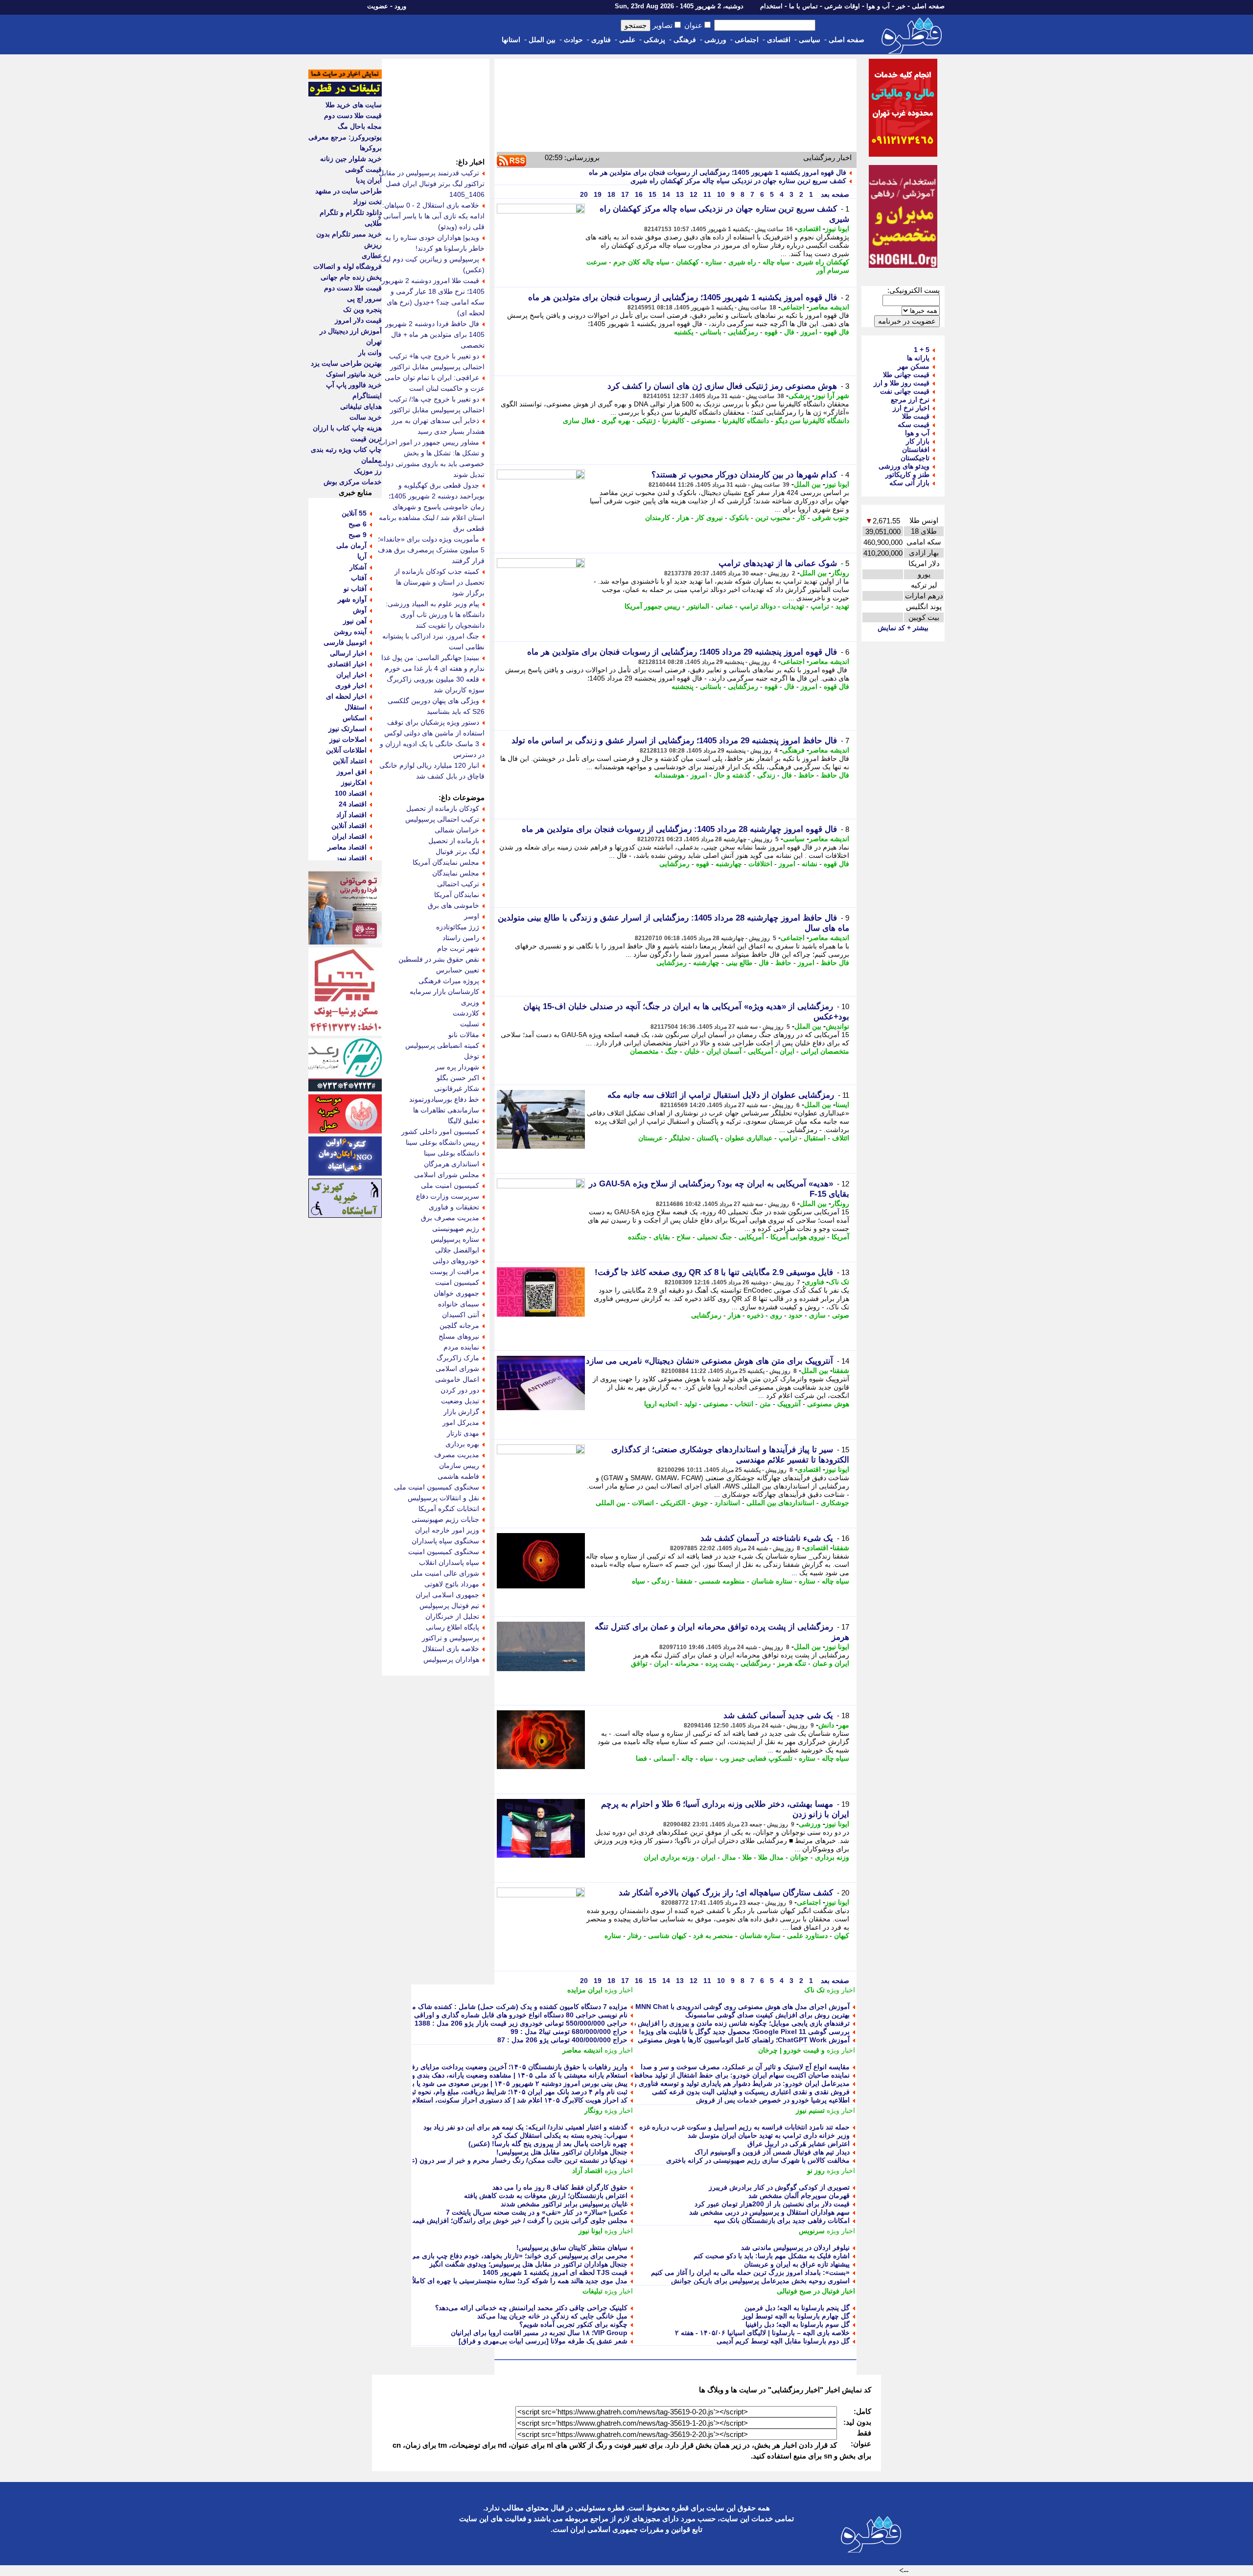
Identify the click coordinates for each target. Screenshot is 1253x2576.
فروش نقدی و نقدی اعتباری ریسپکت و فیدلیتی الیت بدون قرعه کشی (751, 2092)
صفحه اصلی (928, 6)
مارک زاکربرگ (458, 1358)
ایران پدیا (369, 180)
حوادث (573, 40)
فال (789, 332)
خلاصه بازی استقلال (451, 1649)
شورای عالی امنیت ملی (445, 1573)
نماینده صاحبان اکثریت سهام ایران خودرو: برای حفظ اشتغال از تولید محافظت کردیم (729, 2075)
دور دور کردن (460, 1390)
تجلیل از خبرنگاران (452, 1616)
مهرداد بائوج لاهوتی (452, 1584)
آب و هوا (878, 6)
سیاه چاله (776, 262)
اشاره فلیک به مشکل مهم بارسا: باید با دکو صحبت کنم (772, 2256)
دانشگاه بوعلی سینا (452, 1153)
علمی (627, 40)
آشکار (358, 567)
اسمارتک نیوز (348, 729)
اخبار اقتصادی (347, 664)
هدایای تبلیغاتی (361, 406)
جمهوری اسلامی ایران (447, 1595)
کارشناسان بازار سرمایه (444, 992)
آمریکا (840, 1237)
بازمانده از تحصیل (454, 841)
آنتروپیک (789, 1404)
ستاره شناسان (772, 1581)
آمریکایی (761, 1051)
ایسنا (842, 1105)
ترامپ (820, 606)
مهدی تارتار (463, 1433)
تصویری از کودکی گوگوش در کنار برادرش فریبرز (779, 2187)
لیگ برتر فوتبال (457, 851)
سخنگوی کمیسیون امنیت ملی (437, 1487)
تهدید (842, 606)
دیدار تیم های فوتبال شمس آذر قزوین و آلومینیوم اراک (772, 2152)
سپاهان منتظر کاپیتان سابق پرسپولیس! (572, 2247)
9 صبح (358, 535)
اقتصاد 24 (353, 804)
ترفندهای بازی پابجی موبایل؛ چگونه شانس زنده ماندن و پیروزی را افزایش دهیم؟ (735, 2023)
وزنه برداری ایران (669, 1857)
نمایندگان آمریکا (457, 895)
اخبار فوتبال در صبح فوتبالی (816, 2291)
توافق (639, 1663)
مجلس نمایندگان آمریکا (446, 862)
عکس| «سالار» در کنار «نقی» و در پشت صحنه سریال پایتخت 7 (537, 2212)
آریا (362, 556)
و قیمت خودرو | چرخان (791, 2050)
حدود (796, 1315)
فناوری (601, 40)
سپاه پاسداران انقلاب (449, 1562)
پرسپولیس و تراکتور (451, 1638)
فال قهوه (836, 332)
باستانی (711, 332)
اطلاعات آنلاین (346, 750)
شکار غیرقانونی (457, 1088)
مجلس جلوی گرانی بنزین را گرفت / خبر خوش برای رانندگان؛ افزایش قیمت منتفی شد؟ (501, 2221)
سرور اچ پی (364, 299)
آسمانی (664, 1758)
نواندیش (837, 1026)
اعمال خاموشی (457, 1379)
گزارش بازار (461, 1412)
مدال (729, 1857)
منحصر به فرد (713, 1936)
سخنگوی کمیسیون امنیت (444, 1552)
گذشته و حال (732, 775)
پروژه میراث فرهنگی (449, 981)
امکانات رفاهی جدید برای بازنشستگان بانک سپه (782, 2221)
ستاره (714, 262)
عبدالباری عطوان (749, 1138)
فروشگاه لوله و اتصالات (348, 266)
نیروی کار (709, 518)
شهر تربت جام (458, 948)
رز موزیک (368, 471)
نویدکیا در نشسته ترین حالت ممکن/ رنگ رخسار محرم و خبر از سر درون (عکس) (512, 2160)
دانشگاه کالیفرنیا (746, 421)
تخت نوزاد (367, 202)
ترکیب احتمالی (458, 884)
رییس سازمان (459, 1465)
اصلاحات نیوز (348, 739)
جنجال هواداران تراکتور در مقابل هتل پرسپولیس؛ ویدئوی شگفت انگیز (528, 2264)
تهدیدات (793, 606)
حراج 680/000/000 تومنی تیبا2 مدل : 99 (569, 2032)
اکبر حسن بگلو (458, 1078)
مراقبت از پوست (454, 1272)
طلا (747, 1857)
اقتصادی (779, 40)
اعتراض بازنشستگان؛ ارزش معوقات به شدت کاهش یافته (546, 2196)
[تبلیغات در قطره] (345, 94)
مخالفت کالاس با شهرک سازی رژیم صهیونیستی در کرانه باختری (758, 2160)
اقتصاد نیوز (351, 858)
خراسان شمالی (457, 830)
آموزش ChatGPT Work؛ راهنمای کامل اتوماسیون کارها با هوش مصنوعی (744, 2040)
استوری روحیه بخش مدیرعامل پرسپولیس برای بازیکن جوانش (760, 2281)
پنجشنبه (683, 686)
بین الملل (542, 40)
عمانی (724, 606)
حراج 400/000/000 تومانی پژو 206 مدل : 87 (562, 2040)
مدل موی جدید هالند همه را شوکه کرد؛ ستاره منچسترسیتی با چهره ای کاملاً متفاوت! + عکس (495, 2281)
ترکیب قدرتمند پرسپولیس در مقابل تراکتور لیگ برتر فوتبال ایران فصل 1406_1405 (432, 184)
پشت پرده (720, 1663)
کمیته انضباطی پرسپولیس (442, 1045)
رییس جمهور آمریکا (652, 606)
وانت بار (370, 353)
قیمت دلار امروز (358, 320)
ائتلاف (841, 1138)
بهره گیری (616, 421)
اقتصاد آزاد (587, 2171)
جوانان (799, 1857)
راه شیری (742, 262)
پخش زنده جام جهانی (351, 277)
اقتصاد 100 (351, 793)
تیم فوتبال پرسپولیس (449, 1606)
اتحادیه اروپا (661, 1404)
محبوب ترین (773, 518)
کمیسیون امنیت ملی (450, 1185)
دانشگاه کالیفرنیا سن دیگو (812, 421)
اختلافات (760, 864)
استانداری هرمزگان (452, 1164)
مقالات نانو (464, 1035)
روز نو (816, 2171)
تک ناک (839, 1282)
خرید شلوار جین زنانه (351, 159)
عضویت (378, 6)
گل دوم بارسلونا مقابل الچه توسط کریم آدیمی (783, 2341)
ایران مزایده (585, 1990)
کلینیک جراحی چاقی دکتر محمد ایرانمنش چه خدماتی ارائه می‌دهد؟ (531, 2308)
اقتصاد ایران (349, 836)
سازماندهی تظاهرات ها (446, 1110)
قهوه (771, 332)
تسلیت (470, 1024)
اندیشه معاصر (829, 307)
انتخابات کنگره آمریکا (449, 1509)
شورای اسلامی (457, 1369)
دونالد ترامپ (758, 606)
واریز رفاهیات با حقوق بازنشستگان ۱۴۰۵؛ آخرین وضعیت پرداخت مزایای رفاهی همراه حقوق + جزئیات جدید (474, 2067)
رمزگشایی (743, 332)
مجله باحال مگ (360, 126)
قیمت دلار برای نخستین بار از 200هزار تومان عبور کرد (772, 2204)
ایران (787, 1051)
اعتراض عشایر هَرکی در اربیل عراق (799, 2144)
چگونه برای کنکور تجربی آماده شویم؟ (573, 2324)
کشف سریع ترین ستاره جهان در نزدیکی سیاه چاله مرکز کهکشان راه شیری (738, 181)
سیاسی (810, 40)
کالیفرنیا (673, 421)
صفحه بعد (834, 194)
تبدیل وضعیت (460, 1401)
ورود (400, 6)
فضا (641, 1758)
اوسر (472, 916)
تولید (691, 1404)
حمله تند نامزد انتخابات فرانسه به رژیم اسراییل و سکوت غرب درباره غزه (744, 2127)
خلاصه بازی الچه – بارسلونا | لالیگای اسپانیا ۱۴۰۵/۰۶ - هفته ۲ (762, 2333)
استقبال (815, 1138)
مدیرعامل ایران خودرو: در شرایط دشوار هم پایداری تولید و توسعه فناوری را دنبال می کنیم (720, 2083)
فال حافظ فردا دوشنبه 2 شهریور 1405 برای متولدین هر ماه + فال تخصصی (435, 334)
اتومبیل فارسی (345, 642)
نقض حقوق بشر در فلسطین (439, 959)
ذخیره (755, 1315)
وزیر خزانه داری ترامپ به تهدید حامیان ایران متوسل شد (769, 2135)
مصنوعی (704, 421)
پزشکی (654, 40)
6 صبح (358, 524)
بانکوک (739, 518)
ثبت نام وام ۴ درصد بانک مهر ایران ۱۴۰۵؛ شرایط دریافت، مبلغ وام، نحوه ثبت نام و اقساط (498, 2092)
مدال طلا (771, 1857)
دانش (826, 1725)
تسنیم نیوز (810, 2110)
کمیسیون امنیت (457, 1282)
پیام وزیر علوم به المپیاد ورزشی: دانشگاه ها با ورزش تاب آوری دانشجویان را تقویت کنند (435, 614)
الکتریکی (673, 1503)
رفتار (635, 1936)
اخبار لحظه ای (346, 696)
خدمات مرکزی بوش (353, 482)
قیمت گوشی (363, 169)
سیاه (638, 1581)
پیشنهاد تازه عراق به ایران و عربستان (797, 2264)
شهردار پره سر (457, 1067)
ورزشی (715, 40)
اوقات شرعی (842, 6)
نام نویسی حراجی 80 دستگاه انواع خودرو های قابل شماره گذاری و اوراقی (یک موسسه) (501, 2015)
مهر (844, 1725)
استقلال (356, 707)
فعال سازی (579, 421)
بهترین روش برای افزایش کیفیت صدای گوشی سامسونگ (767, 2015)
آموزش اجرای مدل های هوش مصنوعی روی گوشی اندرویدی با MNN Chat (743, 2007)
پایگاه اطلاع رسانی (452, 1627)
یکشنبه (684, 332)
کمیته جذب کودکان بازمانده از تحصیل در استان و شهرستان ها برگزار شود (440, 582)
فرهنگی (685, 40)
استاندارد (727, 1503)
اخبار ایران (351, 675)
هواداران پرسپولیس (451, 1659)
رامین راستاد (461, 938)
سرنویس (812, 2231)
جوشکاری (835, 1503)
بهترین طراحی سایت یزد (346, 363)
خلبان (692, 1051)
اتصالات (643, 1503)
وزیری (470, 1002)
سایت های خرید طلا (354, 105)
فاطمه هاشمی (458, 1476)
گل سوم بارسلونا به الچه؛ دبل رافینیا (798, 2324)
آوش (360, 610)
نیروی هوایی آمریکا (798, 1237)
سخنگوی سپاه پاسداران (445, 1541)
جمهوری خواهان (456, 1293)
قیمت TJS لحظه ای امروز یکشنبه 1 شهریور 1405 (555, 2272)
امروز (809, 332)
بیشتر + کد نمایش (903, 628)
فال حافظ (835, 775)
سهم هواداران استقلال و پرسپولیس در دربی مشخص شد (769, 2212)
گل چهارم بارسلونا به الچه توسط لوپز (796, 2316)
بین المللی (611, 1503)
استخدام (771, 6)
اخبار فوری (351, 685)
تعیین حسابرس (458, 970)
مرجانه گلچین (459, 1325)
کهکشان (687, 262)
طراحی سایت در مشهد (348, 191)
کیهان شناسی (667, 1936)
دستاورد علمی (807, 1936)
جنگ (672, 1051)
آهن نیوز (355, 621)
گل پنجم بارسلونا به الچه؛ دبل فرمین (797, 2308)
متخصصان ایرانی (825, 1051)
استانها (511, 40)
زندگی (766, 775)
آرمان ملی (351, 545)
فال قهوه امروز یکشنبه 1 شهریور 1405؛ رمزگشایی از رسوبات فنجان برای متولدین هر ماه (718, 172)
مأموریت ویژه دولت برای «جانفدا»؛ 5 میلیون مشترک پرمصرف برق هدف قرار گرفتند (431, 550)
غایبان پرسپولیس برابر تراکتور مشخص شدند (564, 2204)
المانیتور (698, 606)
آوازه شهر (352, 599)
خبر (901, 6)
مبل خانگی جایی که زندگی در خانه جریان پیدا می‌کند (552, 2316)
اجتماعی (747, 40)
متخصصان (644, 1051)
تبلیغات (592, 2291)
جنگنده (638, 1237)
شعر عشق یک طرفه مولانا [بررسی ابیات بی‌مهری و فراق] (543, 2341)
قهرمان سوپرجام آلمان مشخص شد (799, 2196)
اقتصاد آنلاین (349, 826)
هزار (683, 518)
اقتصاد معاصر (347, 847)
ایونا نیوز (837, 229)
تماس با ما (803, 6)
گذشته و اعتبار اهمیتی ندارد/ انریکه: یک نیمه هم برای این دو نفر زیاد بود (525, 2127)
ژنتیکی (646, 421)
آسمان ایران (724, 1051)
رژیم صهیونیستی (456, 1229)
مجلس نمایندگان (456, 873)
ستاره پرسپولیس (455, 1239)
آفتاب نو (355, 589)
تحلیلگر (680, 1138)
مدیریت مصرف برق (450, 1218)
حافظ (806, 775)
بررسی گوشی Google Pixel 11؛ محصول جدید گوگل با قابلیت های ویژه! (744, 2032)
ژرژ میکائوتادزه (458, 927)
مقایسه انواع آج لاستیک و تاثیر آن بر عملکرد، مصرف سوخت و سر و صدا (745, 2067)
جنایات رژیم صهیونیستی (445, 1519)
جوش (700, 1503)
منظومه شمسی (722, 1581)
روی (776, 1315)
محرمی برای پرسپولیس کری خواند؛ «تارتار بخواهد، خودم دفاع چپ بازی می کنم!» (510, 2256)
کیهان (842, 1936)
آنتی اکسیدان (461, 1315)
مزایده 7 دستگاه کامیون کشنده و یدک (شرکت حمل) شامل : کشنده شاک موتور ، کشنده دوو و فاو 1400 (479, 2007)
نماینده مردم (461, 1347)
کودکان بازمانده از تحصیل (443, 808)
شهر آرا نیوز (832, 396)
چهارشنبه (729, 864)
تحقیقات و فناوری (454, 1207)
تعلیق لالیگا (464, 1121)
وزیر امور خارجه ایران (447, 1530)
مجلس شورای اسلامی (447, 1175)
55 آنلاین (354, 513)
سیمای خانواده (459, 1304)
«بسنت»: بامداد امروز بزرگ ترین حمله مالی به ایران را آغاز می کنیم (750, 2272)
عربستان (650, 1138)
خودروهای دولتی (456, 1261)
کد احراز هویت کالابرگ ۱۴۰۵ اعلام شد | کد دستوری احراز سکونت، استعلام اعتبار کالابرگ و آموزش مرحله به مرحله (461, 2100)
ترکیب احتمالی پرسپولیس (442, 819)
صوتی (841, 1315)
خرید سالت (366, 417)
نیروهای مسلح (459, 1336)
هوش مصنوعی (828, 1404)
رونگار (840, 573)
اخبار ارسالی (348, 653)
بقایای (662, 1237)
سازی (817, 1315)
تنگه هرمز (792, 1663)
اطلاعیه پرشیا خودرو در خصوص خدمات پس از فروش (773, 2100)
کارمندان (658, 518)
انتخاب (744, 1404)
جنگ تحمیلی (715, 1237)
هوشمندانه (669, 775)
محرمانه (687, 1663)
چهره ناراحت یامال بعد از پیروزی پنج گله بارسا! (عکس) (548, 2144)
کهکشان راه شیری (823, 262)
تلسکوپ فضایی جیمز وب (756, 1758)
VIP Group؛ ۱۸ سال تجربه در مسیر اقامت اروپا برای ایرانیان (539, 2333)
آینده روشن (350, 632)
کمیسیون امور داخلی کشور (440, 1132)
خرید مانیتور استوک (354, 374)
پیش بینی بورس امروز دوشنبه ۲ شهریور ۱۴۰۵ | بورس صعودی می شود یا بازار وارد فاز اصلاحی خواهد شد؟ (474, 2083)
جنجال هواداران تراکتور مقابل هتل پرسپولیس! (562, 2152)
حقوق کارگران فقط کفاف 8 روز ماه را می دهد (560, 2187)
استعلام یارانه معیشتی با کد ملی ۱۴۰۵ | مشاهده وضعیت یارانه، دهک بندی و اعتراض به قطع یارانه (488, 2075)
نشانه (810, 864)
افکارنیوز (354, 782)
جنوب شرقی (831, 518)
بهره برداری (462, 1444)
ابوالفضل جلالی (457, 1250)
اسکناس (355, 718)
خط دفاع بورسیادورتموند (444, 1099)
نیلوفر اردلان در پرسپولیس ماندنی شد (795, 2247)
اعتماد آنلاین (350, 761)
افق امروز (352, 772)
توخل (472, 1056)
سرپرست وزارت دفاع (448, 1196)
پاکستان (708, 1138)
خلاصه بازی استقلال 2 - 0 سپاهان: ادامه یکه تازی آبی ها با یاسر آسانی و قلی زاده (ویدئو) (431, 216)
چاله (687, 1758)
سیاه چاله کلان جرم (641, 262)
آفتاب (359, 578)
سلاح (684, 1237)
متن (765, 1404)
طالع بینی (739, 963)
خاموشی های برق (453, 905)
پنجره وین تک (362, 309)
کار (801, 518)
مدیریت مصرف (457, 1455)
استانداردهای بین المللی (780, 1503)
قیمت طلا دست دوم (353, 116)
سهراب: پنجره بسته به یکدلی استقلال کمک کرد (560, 2135)
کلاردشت (466, 1013)
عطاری (372, 256)
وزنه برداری (832, 1857)
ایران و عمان (831, 1663)
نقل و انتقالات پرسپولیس (443, 1498)
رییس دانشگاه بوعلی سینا (442, 1142)
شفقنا (841, 1371)
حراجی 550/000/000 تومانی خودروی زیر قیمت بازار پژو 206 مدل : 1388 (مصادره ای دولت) (494, 2023)
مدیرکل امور (461, 1422)
